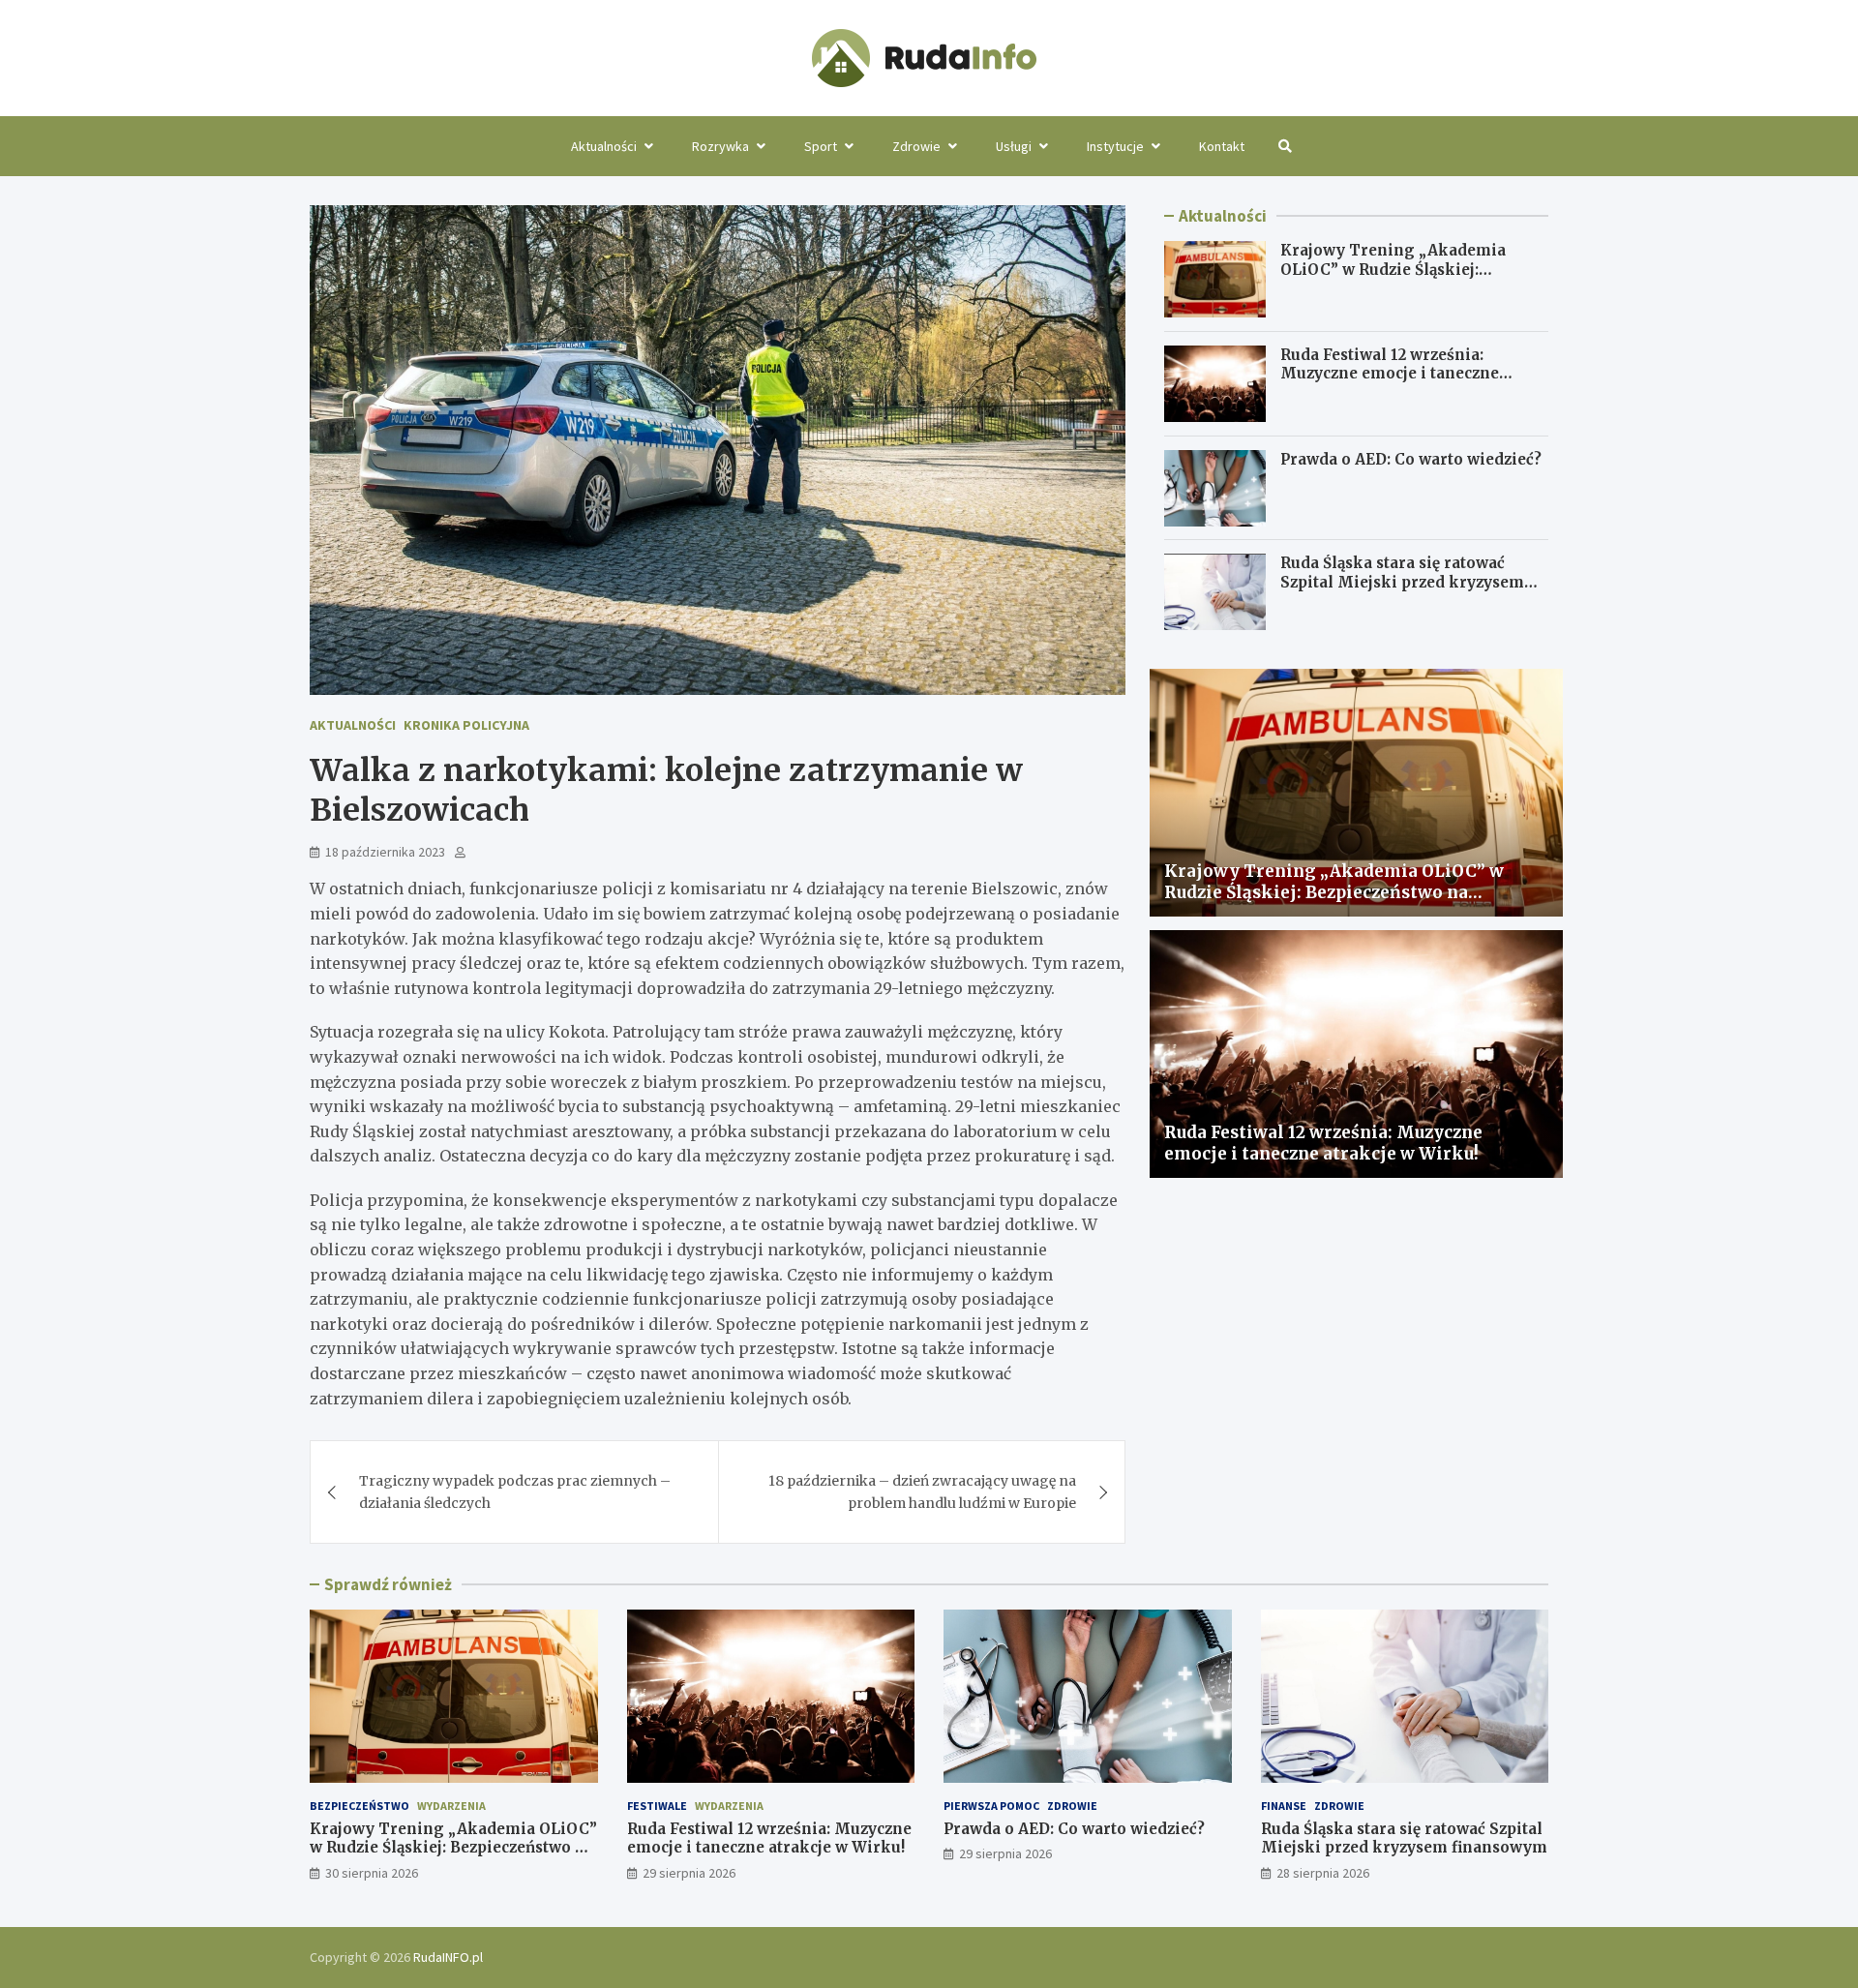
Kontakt (1222, 146)
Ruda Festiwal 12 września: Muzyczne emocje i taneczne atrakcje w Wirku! (1390, 374)
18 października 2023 (385, 852)
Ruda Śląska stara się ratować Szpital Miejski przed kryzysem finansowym (1402, 583)
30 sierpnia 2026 (372, 1873)
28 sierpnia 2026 (1323, 1873)
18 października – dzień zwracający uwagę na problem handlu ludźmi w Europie (922, 1491)
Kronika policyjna (466, 725)
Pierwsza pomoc (991, 1806)
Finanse (1284, 1806)
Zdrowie (916, 146)
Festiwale (657, 1806)
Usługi (1014, 146)
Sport (821, 146)
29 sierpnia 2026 (689, 1873)
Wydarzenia (451, 1806)
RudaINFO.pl (448, 1957)
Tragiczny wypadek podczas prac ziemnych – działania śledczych (515, 1491)
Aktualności (604, 146)
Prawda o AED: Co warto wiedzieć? (1411, 459)
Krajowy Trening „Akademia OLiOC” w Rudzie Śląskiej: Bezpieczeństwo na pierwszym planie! (1396, 279)
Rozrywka (720, 146)
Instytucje (1115, 146)
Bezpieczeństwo (360, 1806)
